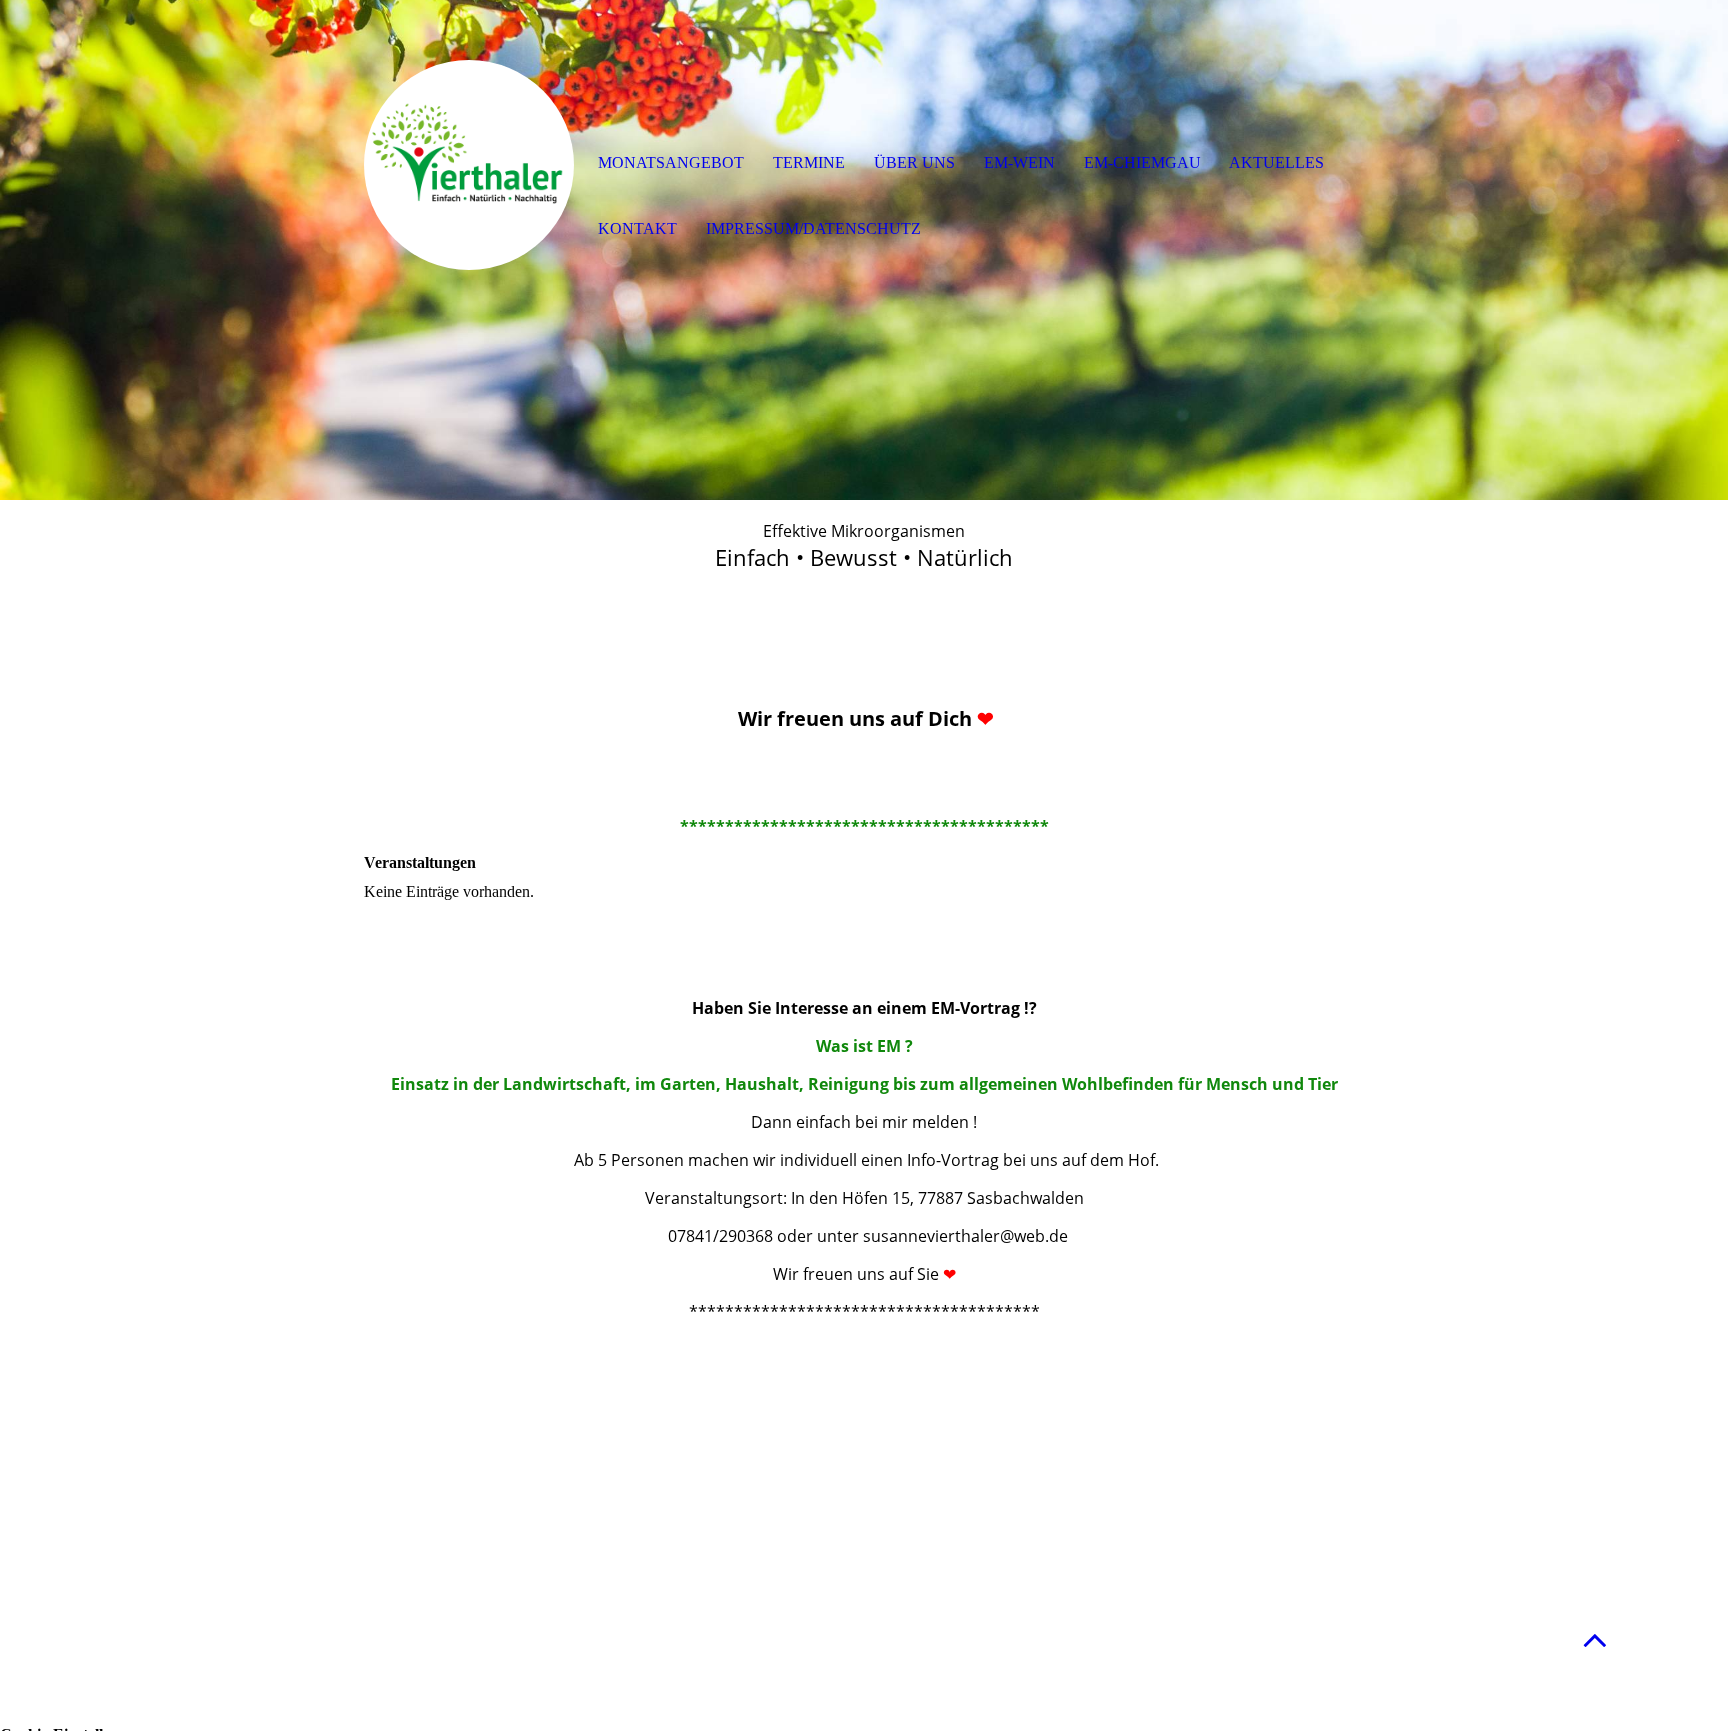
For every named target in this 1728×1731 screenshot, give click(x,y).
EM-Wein (1019, 162)
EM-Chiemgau (1142, 162)
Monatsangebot (671, 162)
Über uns (914, 162)
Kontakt (637, 228)
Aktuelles (1276, 162)
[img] (469, 165)
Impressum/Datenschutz (813, 228)
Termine (809, 162)
